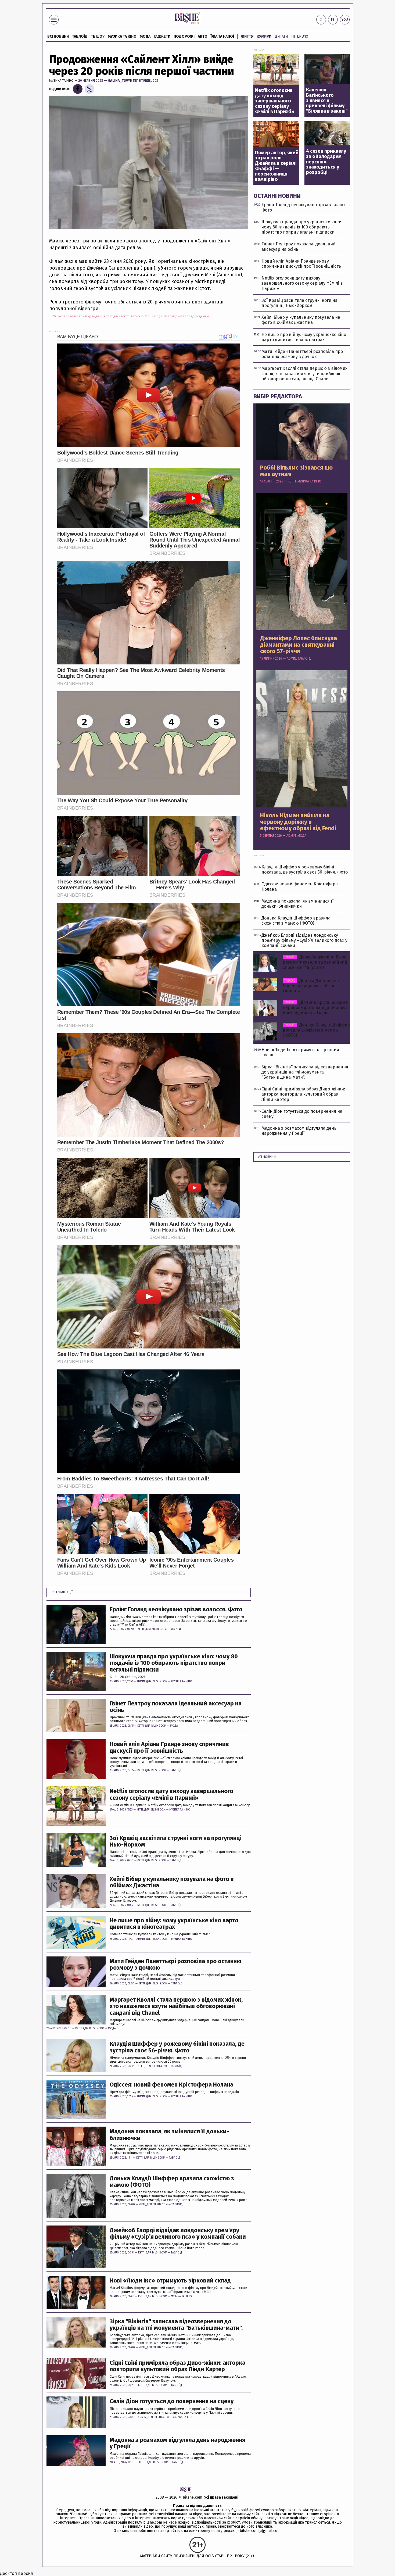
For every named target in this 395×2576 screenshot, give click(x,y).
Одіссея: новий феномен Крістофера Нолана (171, 2085)
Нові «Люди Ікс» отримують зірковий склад (170, 2281)
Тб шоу (98, 36)
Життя (247, 36)
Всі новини (58, 36)
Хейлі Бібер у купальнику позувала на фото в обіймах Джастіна (172, 1882)
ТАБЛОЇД (80, 36)
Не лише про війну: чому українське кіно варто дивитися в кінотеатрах (174, 1924)
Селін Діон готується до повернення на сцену (172, 2401)
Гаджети (162, 36)
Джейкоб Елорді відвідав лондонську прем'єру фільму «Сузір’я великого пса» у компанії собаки (178, 2234)
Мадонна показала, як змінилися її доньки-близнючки (169, 2135)
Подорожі (184, 36)
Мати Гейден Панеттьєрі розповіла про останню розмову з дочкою (175, 1965)
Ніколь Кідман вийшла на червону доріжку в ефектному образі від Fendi (298, 822)
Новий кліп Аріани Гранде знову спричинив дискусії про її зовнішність (169, 1747)
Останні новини (277, 196)
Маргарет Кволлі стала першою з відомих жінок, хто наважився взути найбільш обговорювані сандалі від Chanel (176, 2006)
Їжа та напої (222, 36)
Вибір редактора (278, 396)
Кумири (264, 36)
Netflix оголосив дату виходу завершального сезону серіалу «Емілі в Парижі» (171, 1794)
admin (141, 1681)
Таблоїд (176, 1770)
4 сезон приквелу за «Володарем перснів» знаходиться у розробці (326, 162)
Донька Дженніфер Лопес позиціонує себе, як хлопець (311, 986)
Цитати (281, 36)
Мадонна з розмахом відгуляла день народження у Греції (177, 2443)
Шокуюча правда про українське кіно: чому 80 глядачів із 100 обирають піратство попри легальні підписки (174, 1663)
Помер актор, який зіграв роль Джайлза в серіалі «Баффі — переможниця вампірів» (277, 166)
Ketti (141, 1629)
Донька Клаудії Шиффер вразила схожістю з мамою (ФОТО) (172, 2182)
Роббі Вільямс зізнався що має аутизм (296, 471)
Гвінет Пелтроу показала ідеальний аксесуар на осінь (176, 1707)
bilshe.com (193, 2497)
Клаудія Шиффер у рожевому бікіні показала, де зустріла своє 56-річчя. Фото (177, 2047)
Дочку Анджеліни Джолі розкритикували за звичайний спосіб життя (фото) (315, 962)
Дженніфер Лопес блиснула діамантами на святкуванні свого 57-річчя (299, 645)
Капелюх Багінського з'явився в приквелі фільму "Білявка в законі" (327, 101)
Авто (203, 36)
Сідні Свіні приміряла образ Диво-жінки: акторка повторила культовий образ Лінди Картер (177, 2366)
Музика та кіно (122, 36)
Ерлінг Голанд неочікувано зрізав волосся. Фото (176, 1609)
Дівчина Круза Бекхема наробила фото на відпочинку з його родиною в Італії (316, 1008)
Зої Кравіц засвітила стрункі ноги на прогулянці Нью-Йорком (176, 1841)
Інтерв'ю (300, 36)
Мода (145, 36)
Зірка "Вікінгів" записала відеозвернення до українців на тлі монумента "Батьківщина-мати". (176, 2325)
